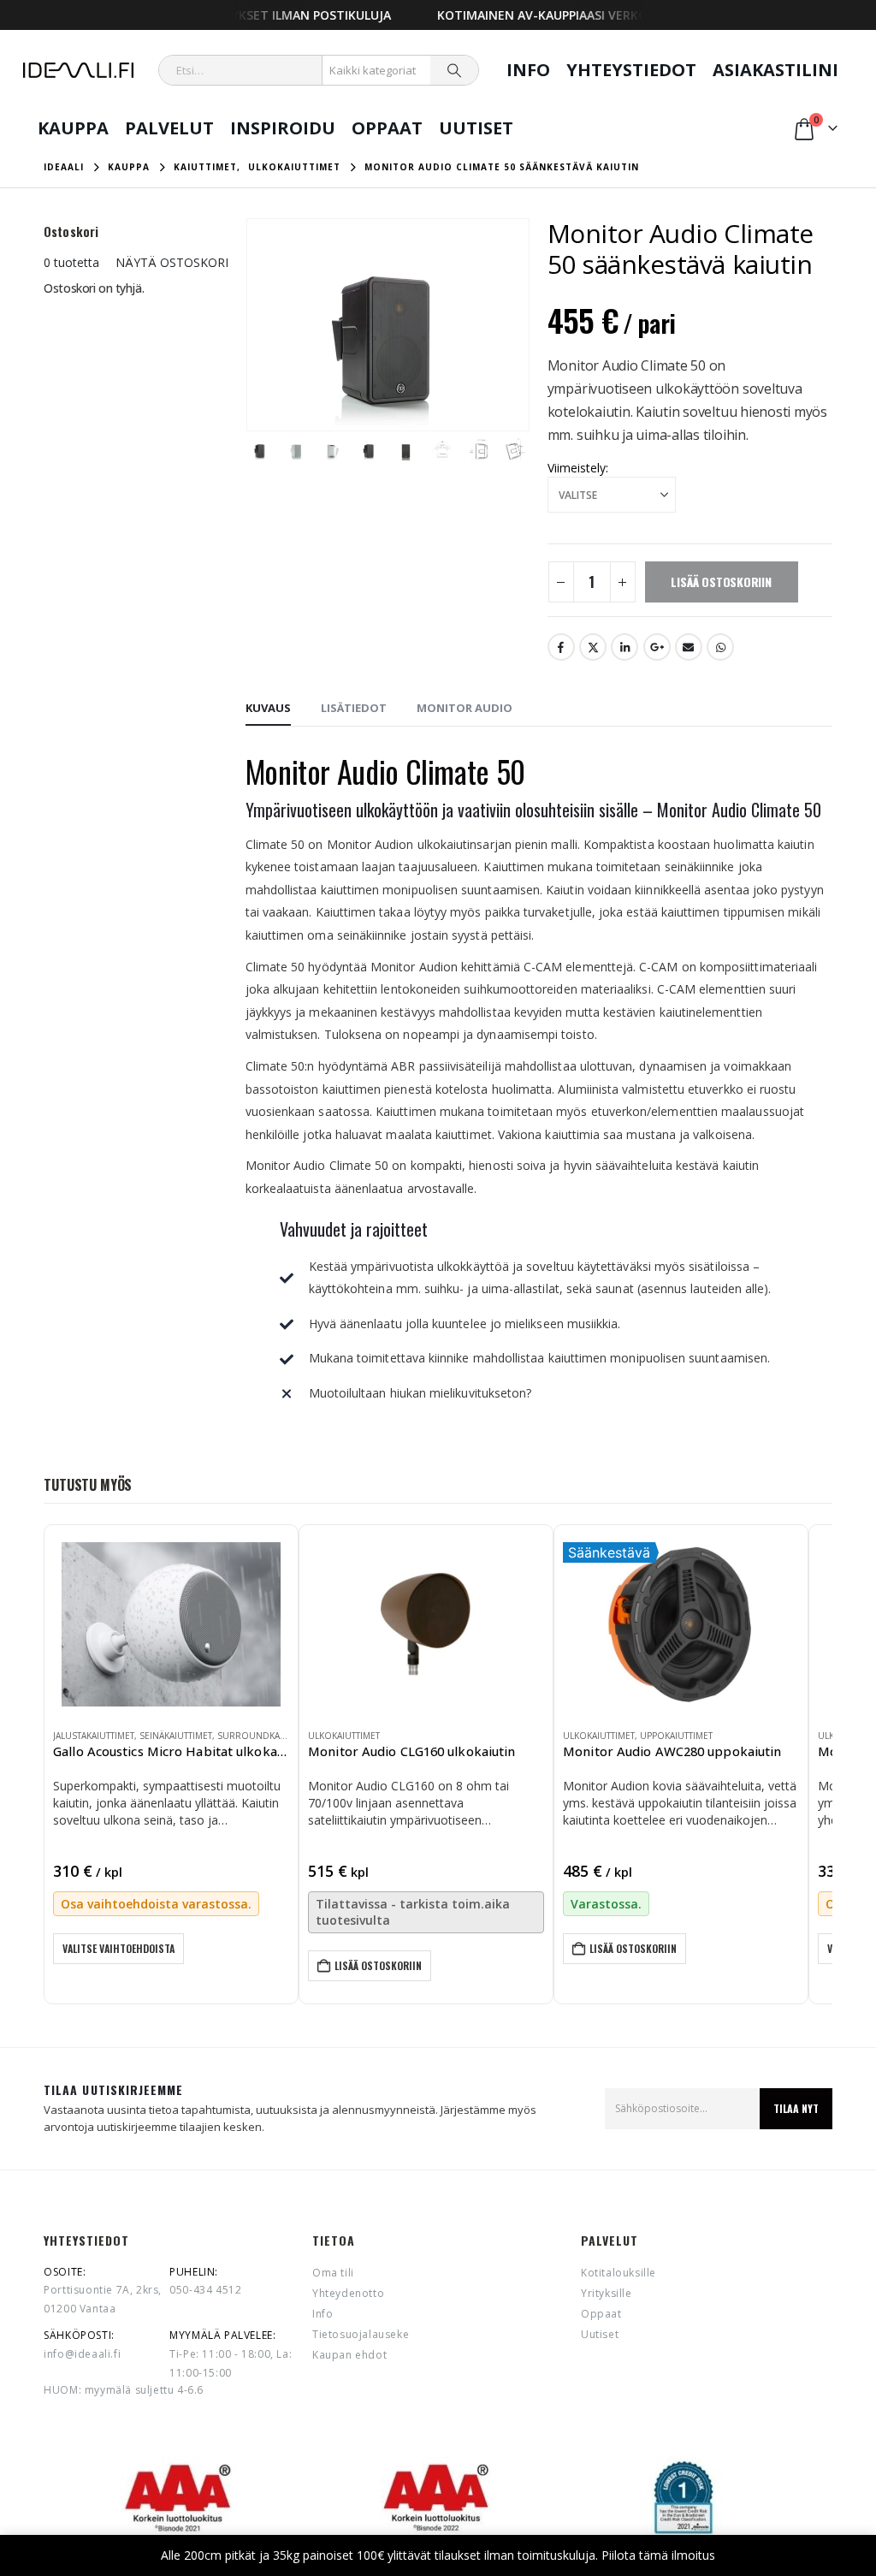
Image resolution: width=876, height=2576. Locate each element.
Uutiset (476, 128)
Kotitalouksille (619, 2273)
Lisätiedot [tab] (354, 708)
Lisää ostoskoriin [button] (378, 1965)
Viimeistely (577, 468)
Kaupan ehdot (349, 2355)
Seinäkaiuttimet (176, 1736)
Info (528, 70)
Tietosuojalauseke (361, 2334)
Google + (657, 647)
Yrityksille (607, 2293)
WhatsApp (720, 647)
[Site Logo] (78, 70)
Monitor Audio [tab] (465, 708)
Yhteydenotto (348, 2293)
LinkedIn (624, 647)
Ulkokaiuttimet (344, 1736)
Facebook (561, 647)
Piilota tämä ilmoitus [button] (658, 2555)
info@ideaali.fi (82, 2354)
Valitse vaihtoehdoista (118, 1948)
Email (689, 647)
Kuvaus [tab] (268, 708)
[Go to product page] (171, 1624)
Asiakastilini (775, 70)
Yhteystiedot (631, 70)
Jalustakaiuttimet (94, 1736)
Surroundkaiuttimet (267, 1736)
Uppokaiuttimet (676, 1736)
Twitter (593, 647)
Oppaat (387, 128)
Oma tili (333, 2273)
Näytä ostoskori (172, 262)
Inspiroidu (283, 128)
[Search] (454, 70)
